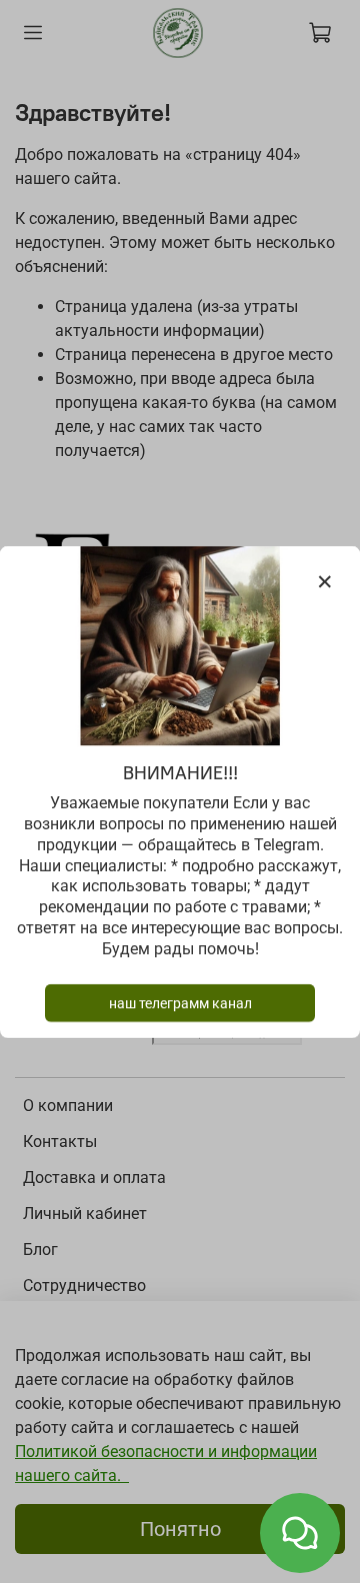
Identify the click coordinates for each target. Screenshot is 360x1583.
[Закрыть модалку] (325, 582)
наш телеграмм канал (180, 1002)
